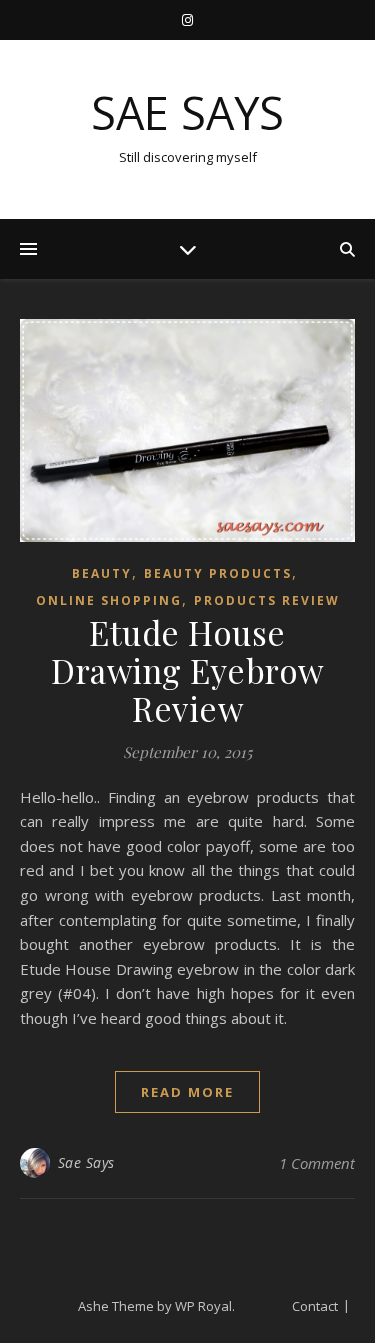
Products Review (267, 600)
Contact (315, 1306)
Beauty (102, 573)
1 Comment (317, 1163)
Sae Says (187, 112)
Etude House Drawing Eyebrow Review (187, 670)
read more (187, 1092)
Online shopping (109, 600)
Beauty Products (218, 573)
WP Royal (203, 1306)
